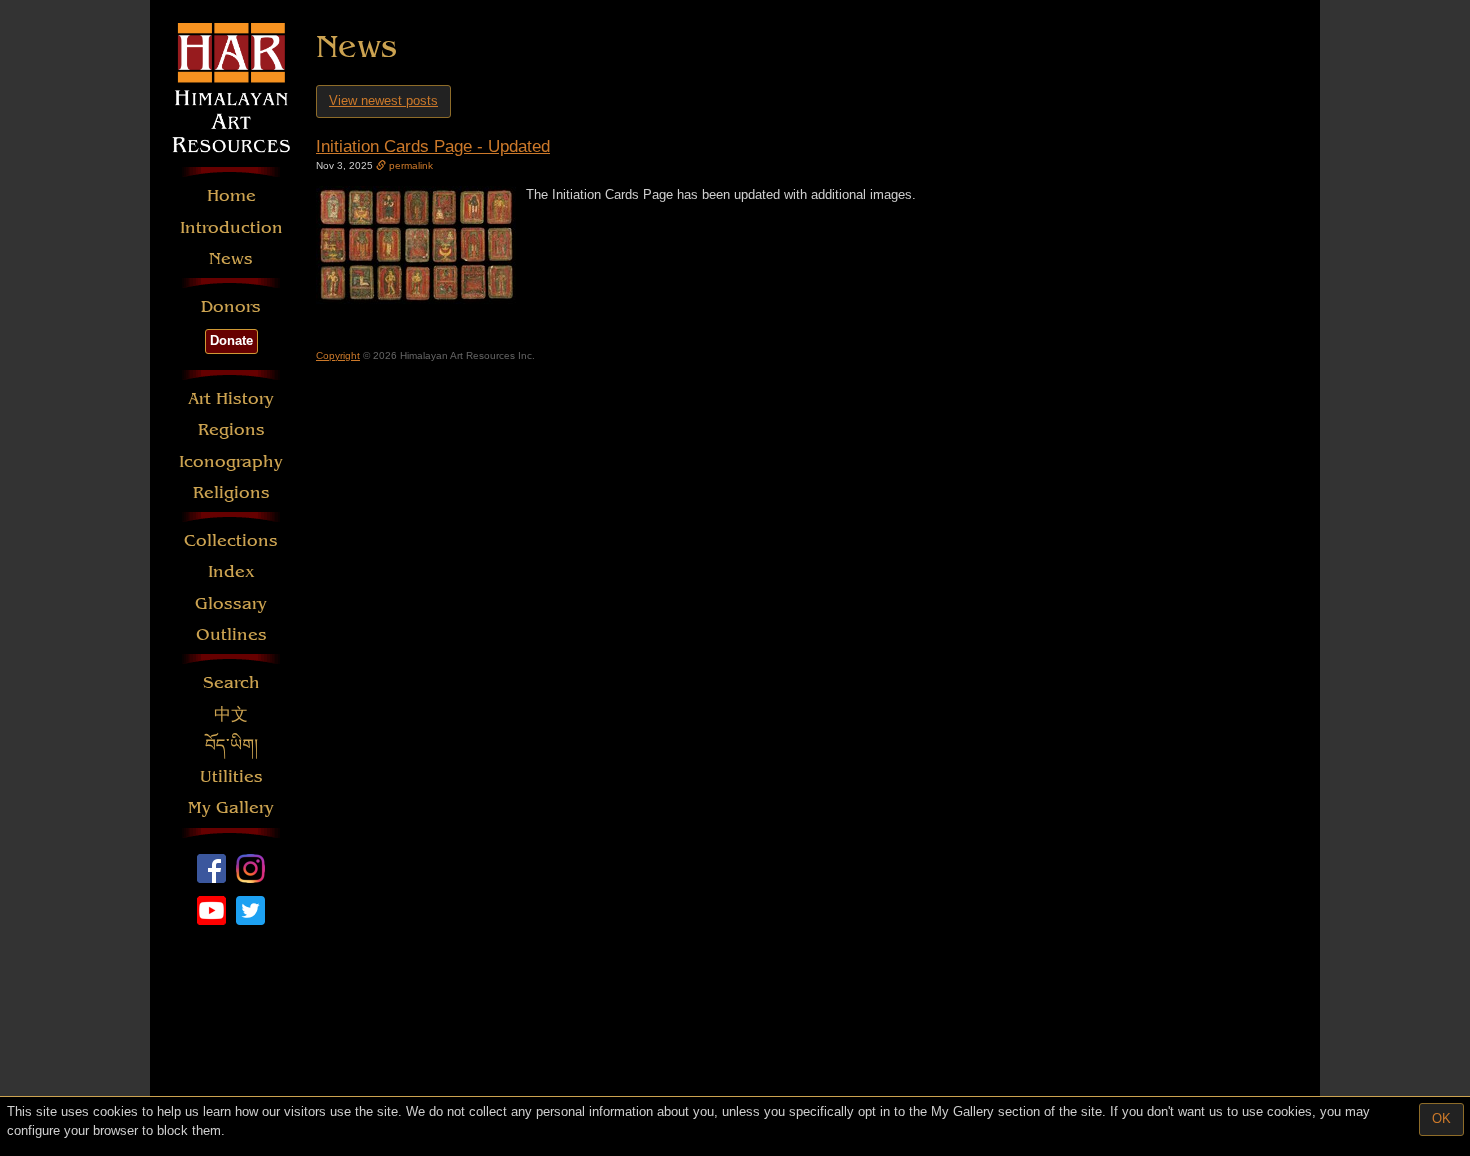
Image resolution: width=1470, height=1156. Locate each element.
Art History (231, 398)
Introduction (231, 227)
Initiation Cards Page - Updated (433, 146)
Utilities (231, 776)
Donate (231, 340)
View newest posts (383, 100)
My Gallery (231, 807)
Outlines (231, 634)
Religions (231, 492)
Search (231, 682)
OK (1441, 1118)
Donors (231, 306)
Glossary (231, 603)
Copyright (338, 355)
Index (231, 571)
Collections (231, 540)
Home (231, 195)
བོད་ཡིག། (231, 745)
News (231, 258)
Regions (231, 429)
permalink (409, 165)
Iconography (231, 461)
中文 (231, 714)
